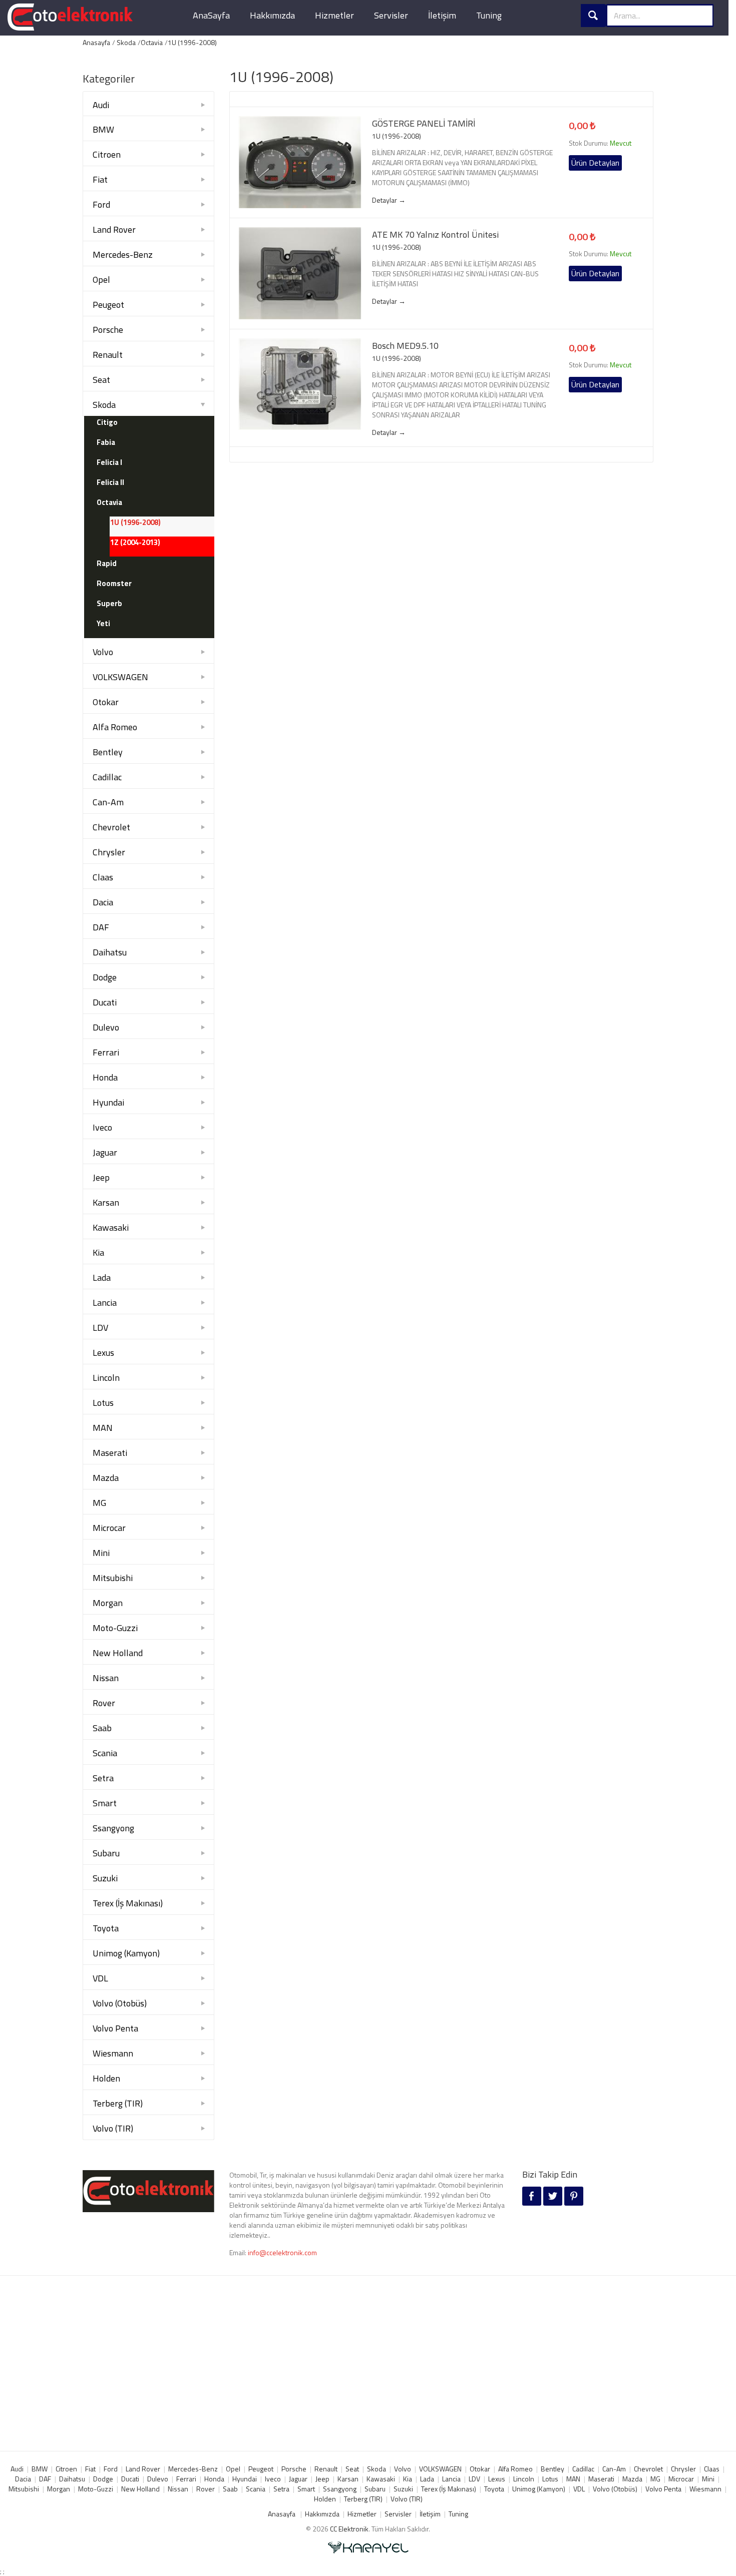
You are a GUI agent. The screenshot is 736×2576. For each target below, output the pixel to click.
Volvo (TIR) (113, 2128)
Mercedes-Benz (123, 254)
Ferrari (106, 1052)
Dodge (105, 977)
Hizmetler (334, 15)
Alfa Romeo (115, 727)
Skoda (126, 42)
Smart (105, 1803)
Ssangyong (113, 1828)
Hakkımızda (272, 15)
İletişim (442, 15)
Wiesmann (113, 2053)
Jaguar (105, 1152)
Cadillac (107, 777)
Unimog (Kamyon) (126, 1953)
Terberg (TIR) (118, 2103)
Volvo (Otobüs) (120, 2003)
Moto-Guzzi (115, 1628)
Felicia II (110, 482)
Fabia (106, 442)
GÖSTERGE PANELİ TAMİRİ (424, 124)
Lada (102, 1277)
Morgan (108, 1603)
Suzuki (105, 1878)
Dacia (103, 902)
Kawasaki (111, 1227)
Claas (103, 877)
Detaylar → (389, 200)
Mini (101, 1553)
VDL (100, 1978)
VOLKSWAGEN (120, 677)
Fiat (100, 179)
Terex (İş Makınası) (128, 1903)
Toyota (106, 1928)
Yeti (103, 623)
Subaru (106, 1853)
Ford (101, 204)
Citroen (107, 154)
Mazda (106, 1478)
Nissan (106, 1678)
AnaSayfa (211, 15)
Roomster (114, 583)
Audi (101, 105)
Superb (109, 603)
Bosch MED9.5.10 (405, 346)
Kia (98, 1252)
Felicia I (109, 462)
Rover (104, 1703)
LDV (100, 1328)
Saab (102, 1728)
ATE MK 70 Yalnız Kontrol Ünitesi (435, 235)
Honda (105, 1077)
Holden (106, 2078)
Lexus (103, 1353)
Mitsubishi (113, 1578)
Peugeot (108, 305)
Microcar (109, 1528)
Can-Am (108, 802)
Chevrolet (111, 827)
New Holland (118, 1653)
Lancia (105, 1303)
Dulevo (106, 1027)
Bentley (108, 752)
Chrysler (109, 852)
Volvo (103, 652)
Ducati (105, 1002)
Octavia (152, 42)
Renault (108, 355)
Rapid (107, 563)
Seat (101, 380)
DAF (101, 927)
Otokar (106, 702)
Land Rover (114, 229)
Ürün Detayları (595, 163)
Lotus (103, 1403)
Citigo (107, 422)
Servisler (391, 15)
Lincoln (106, 1378)
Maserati (110, 1453)
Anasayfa (96, 42)
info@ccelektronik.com (282, 2252)
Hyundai (108, 1102)
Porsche (108, 330)
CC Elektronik (349, 2529)
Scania (105, 1753)
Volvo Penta (115, 2028)
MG (99, 1503)
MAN (103, 1428)
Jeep (101, 1177)
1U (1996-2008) (192, 42)
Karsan (106, 1202)
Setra (103, 1778)
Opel (101, 280)
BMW (103, 129)
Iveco (102, 1127)
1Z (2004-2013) (135, 542)
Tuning (489, 15)
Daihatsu (110, 952)
